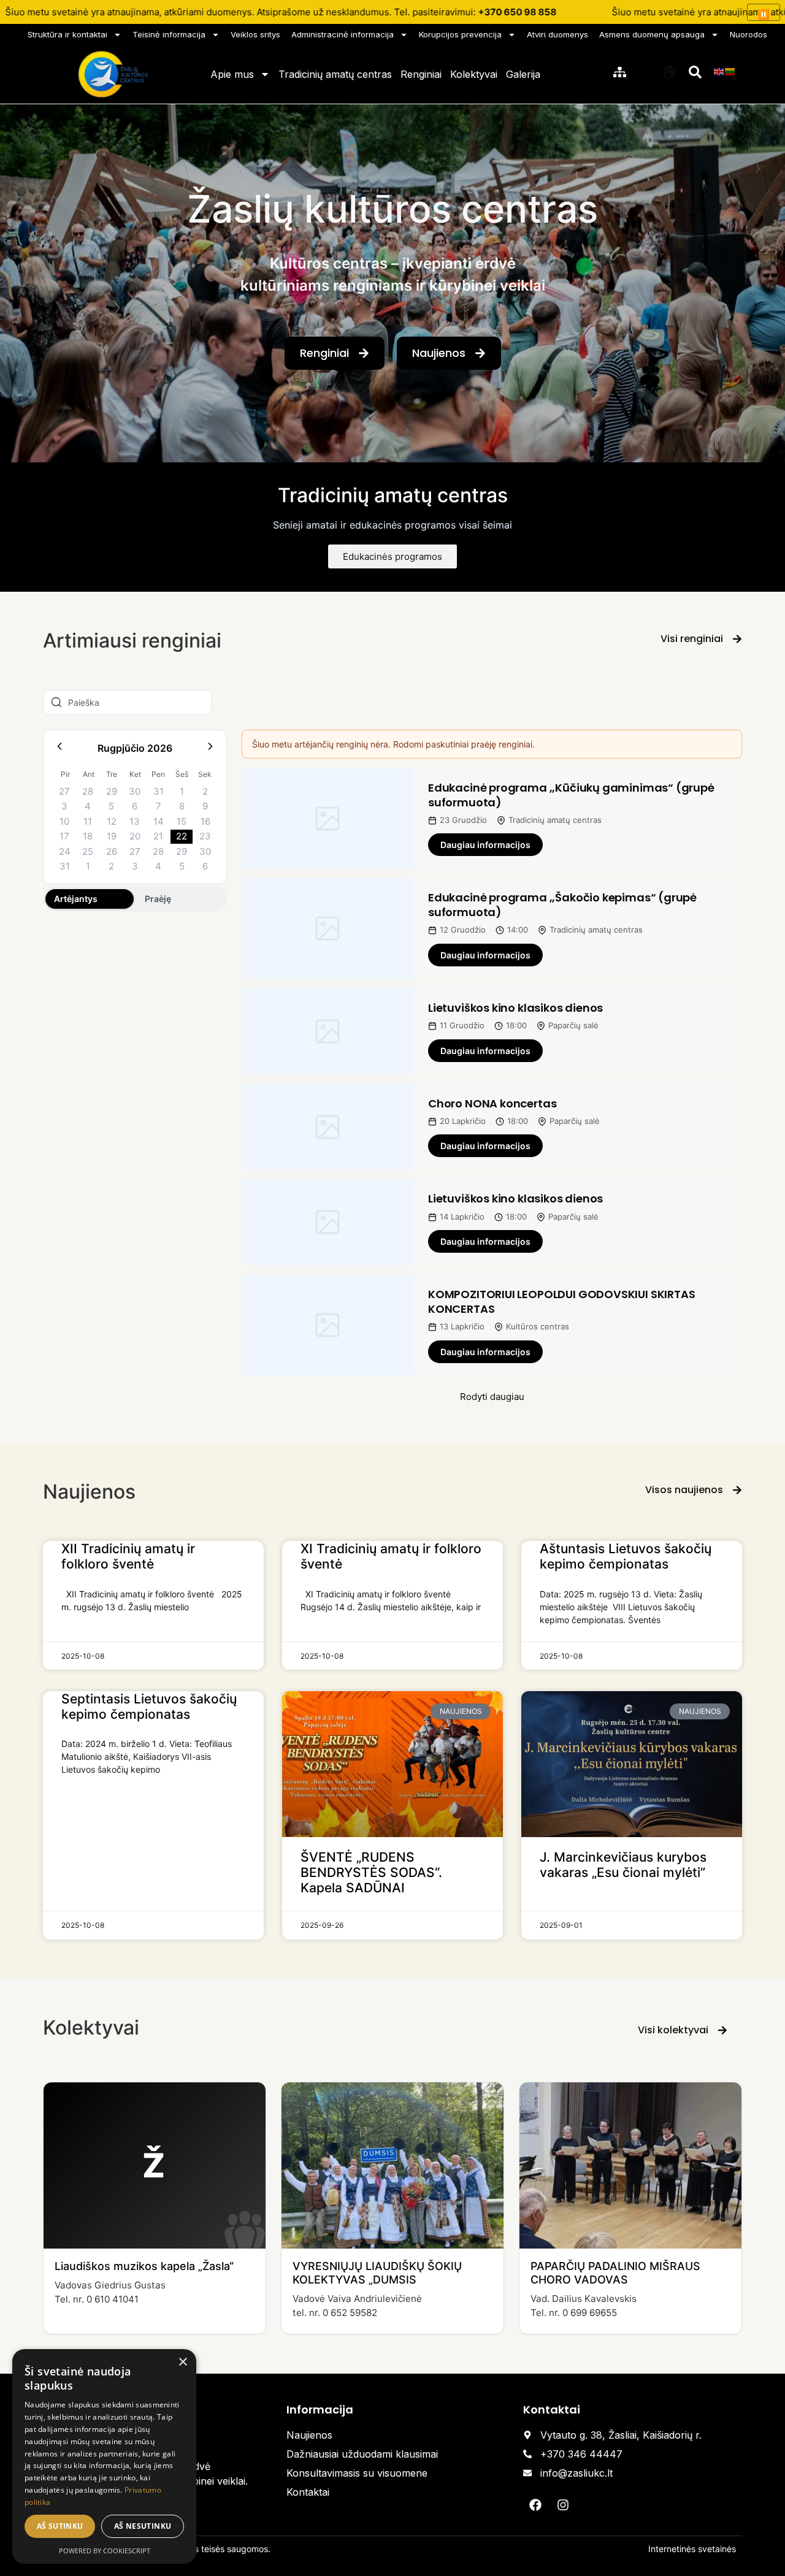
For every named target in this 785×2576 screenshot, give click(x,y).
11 (88, 821)
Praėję (158, 899)
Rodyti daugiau (492, 1397)
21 (158, 836)
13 (135, 821)
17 (64, 836)
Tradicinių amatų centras (335, 74)
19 (112, 836)
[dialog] (104, 2456)
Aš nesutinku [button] (143, 2526)
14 (159, 821)
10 (64, 821)
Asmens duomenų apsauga (652, 34)
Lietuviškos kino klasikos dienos (515, 1008)
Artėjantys (76, 899)
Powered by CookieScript (105, 2551)
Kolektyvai (474, 74)
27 (64, 791)
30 (135, 791)
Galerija (523, 74)
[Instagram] (563, 2505)
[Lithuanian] (730, 71)
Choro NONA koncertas (492, 1103)
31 (159, 791)
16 (205, 821)
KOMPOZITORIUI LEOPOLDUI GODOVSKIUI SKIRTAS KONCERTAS (561, 1301)
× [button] (182, 2362)
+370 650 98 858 (517, 12)
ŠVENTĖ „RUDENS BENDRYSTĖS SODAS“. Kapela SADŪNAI (371, 1872)
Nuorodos (749, 34)
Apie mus (232, 74)
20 (135, 836)
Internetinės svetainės (692, 2549)
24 (65, 851)
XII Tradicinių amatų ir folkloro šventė (128, 1556)
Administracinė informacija (343, 34)
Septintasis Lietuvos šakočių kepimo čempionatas (149, 1707)
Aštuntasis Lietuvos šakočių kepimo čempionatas (626, 1556)
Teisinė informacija (169, 34)
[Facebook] (535, 2505)
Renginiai (421, 74)
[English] (719, 71)
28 (88, 791)
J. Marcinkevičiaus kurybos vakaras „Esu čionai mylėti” (623, 1865)
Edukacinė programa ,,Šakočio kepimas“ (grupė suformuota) (562, 904)
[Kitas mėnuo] (210, 748)
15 (182, 821)
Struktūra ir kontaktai (67, 34)
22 (182, 836)
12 (112, 821)
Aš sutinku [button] (60, 2526)
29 (112, 791)
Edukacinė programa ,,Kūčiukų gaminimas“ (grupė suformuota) (571, 795)
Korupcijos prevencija (460, 34)
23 (205, 836)
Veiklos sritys (255, 34)
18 (88, 836)
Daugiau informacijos (485, 845)
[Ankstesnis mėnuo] (59, 748)
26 (112, 851)
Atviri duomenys (557, 34)
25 (88, 851)
